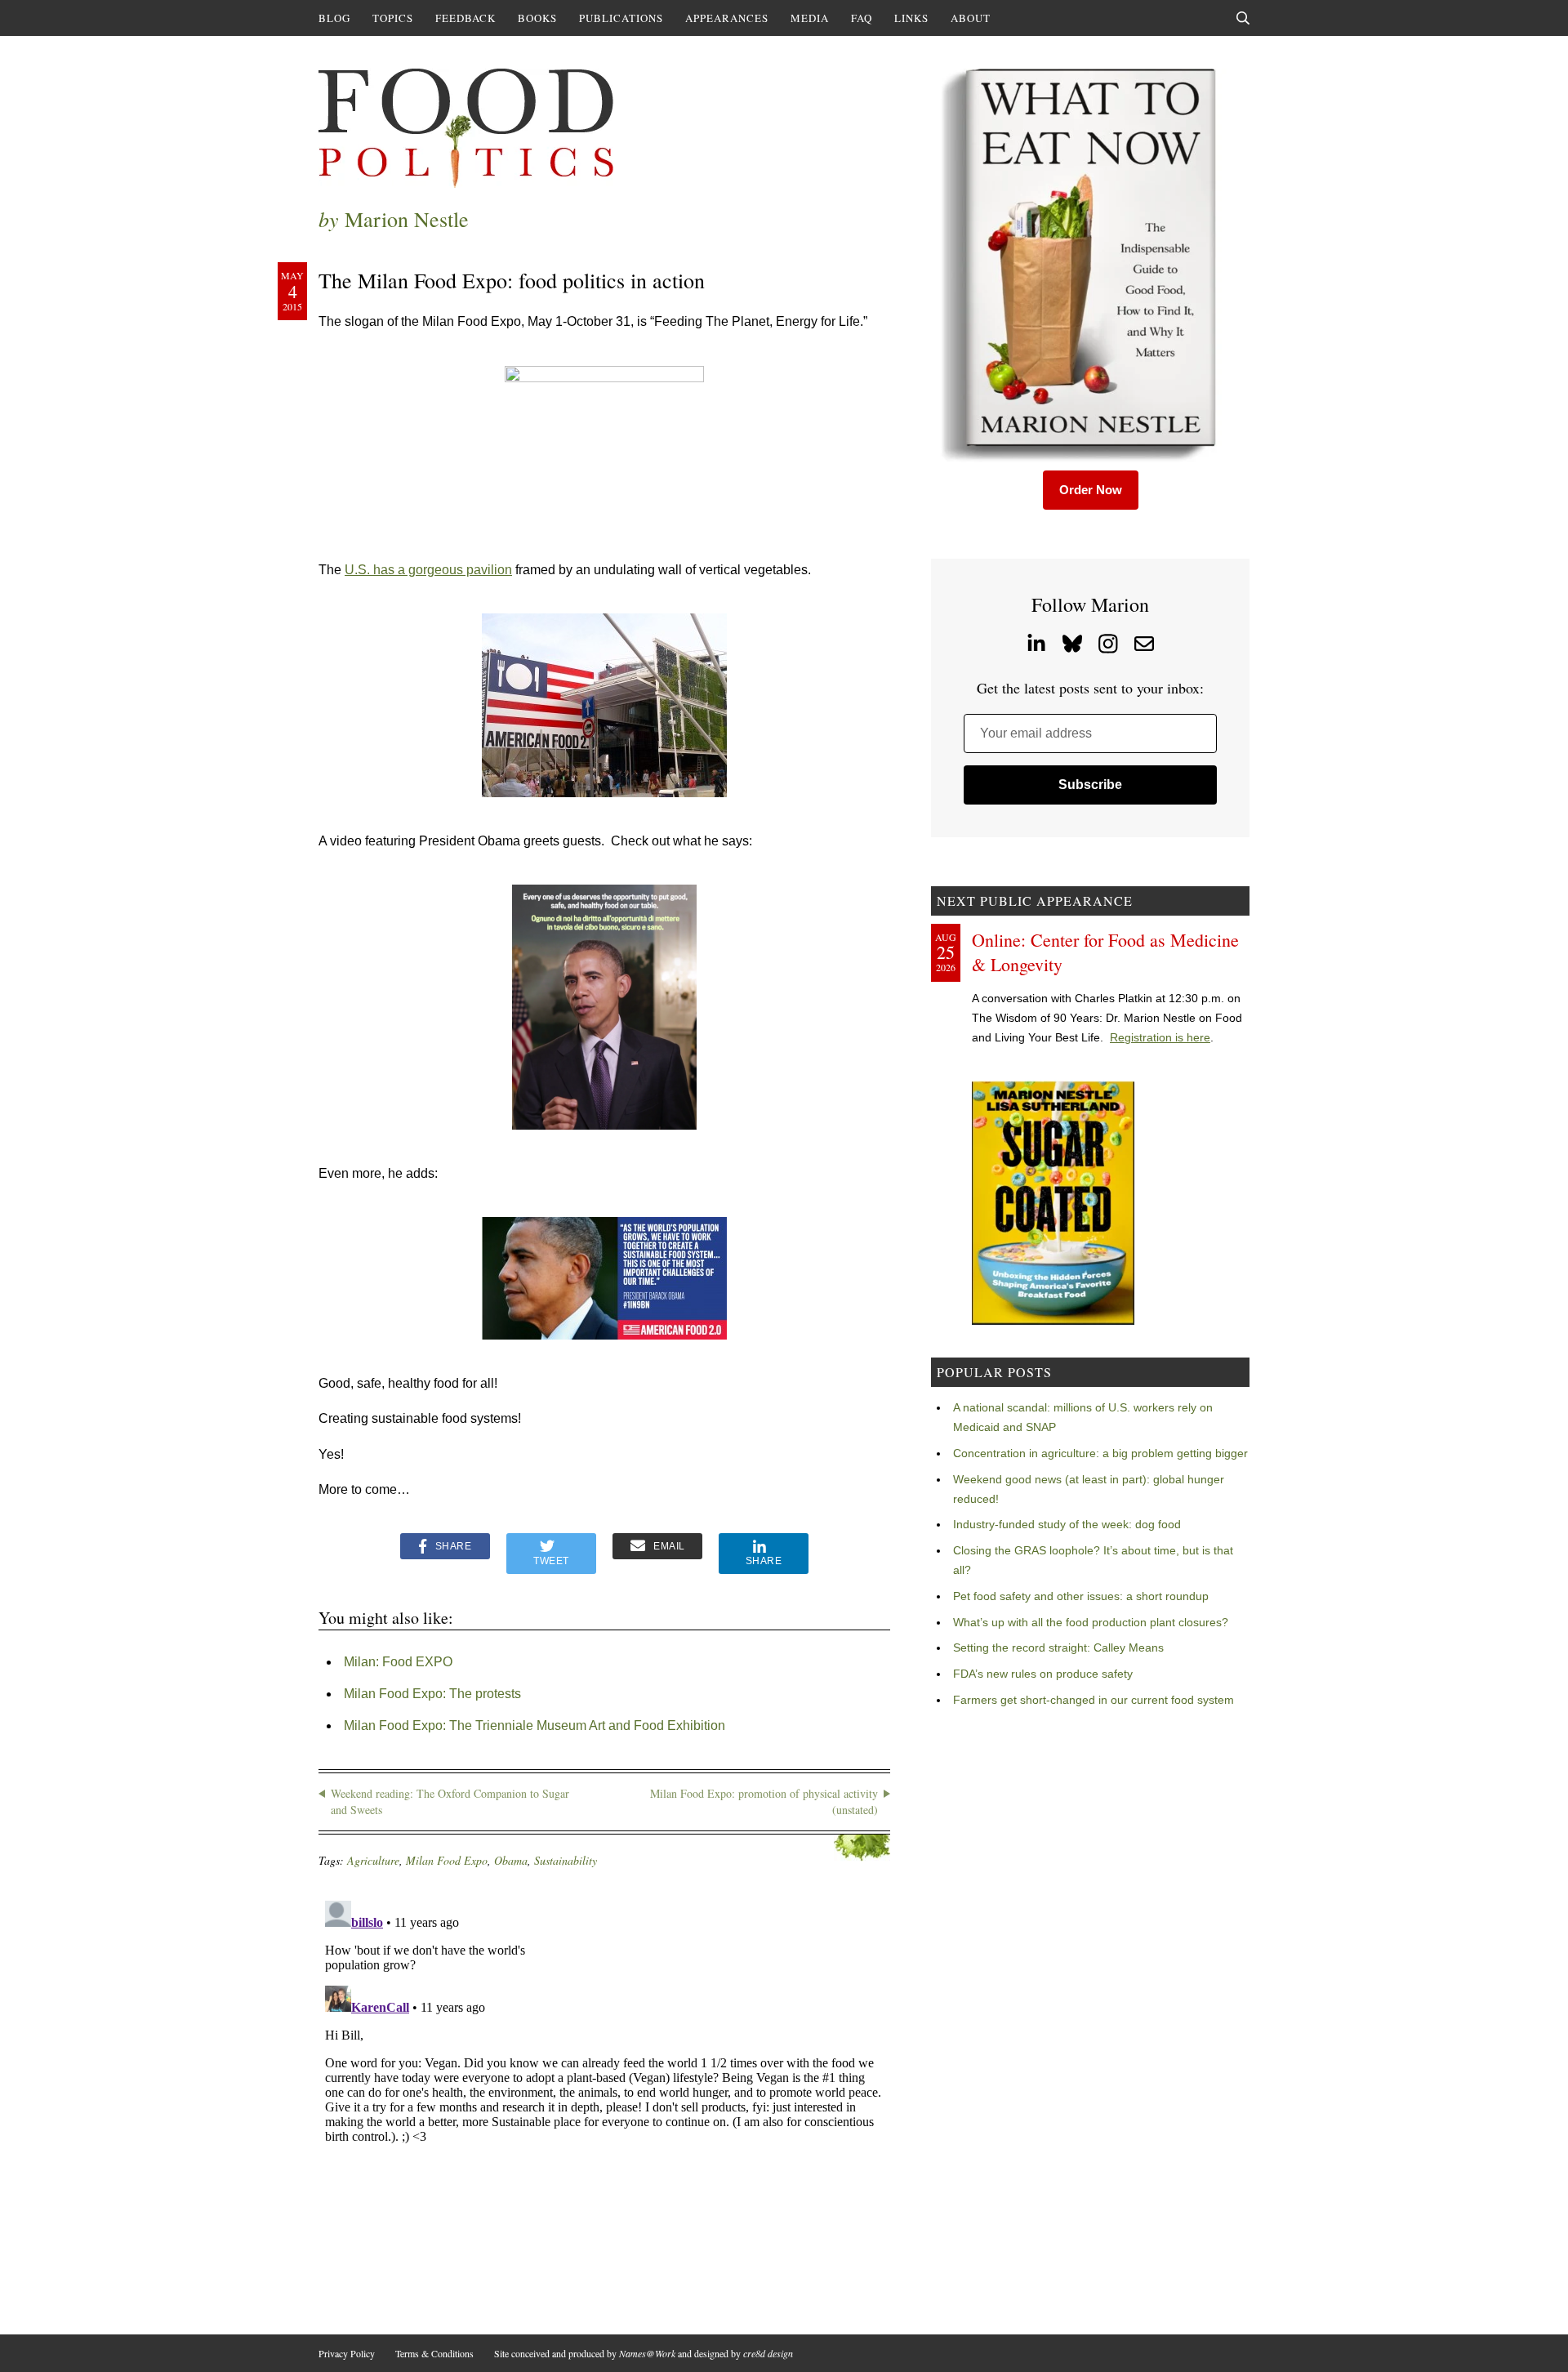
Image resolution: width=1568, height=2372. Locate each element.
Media (810, 18)
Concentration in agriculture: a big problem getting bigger (1100, 1453)
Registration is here (1160, 1037)
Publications (621, 18)
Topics (393, 18)
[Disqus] (604, 2098)
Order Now (1091, 490)
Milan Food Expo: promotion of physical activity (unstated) (764, 1801)
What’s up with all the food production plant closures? (1091, 1622)
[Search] (1243, 18)
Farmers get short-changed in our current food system (1094, 1700)
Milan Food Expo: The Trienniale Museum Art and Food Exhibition (535, 1725)
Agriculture (373, 1860)
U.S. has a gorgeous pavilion (428, 570)
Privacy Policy (347, 2353)
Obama (511, 1860)
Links (911, 18)
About (971, 18)
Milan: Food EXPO (398, 1662)
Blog (334, 18)
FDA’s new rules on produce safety (1043, 1674)
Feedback (465, 18)
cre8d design (768, 2353)
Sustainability (566, 1860)
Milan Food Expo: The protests (432, 1694)
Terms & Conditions (434, 2353)
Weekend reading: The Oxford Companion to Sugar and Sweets (450, 1801)
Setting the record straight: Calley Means (1058, 1647)
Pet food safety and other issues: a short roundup (1081, 1596)
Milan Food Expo (447, 1860)
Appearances (727, 18)
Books (537, 18)
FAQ (862, 18)
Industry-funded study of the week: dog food (1067, 1524)
